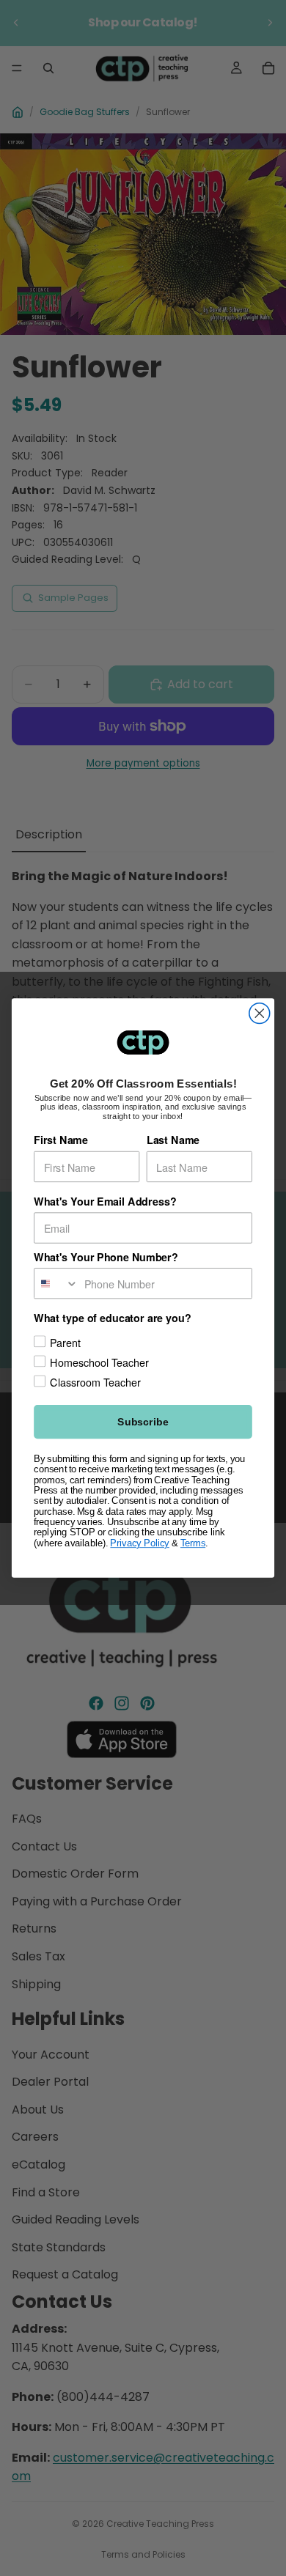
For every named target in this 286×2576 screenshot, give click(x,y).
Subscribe (143, 1422)
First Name (61, 1140)
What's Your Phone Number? (106, 1257)
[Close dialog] (260, 1014)
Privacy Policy (139, 1543)
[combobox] (56, 1284)
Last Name (173, 1140)
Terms (193, 1543)
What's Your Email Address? (105, 1202)
